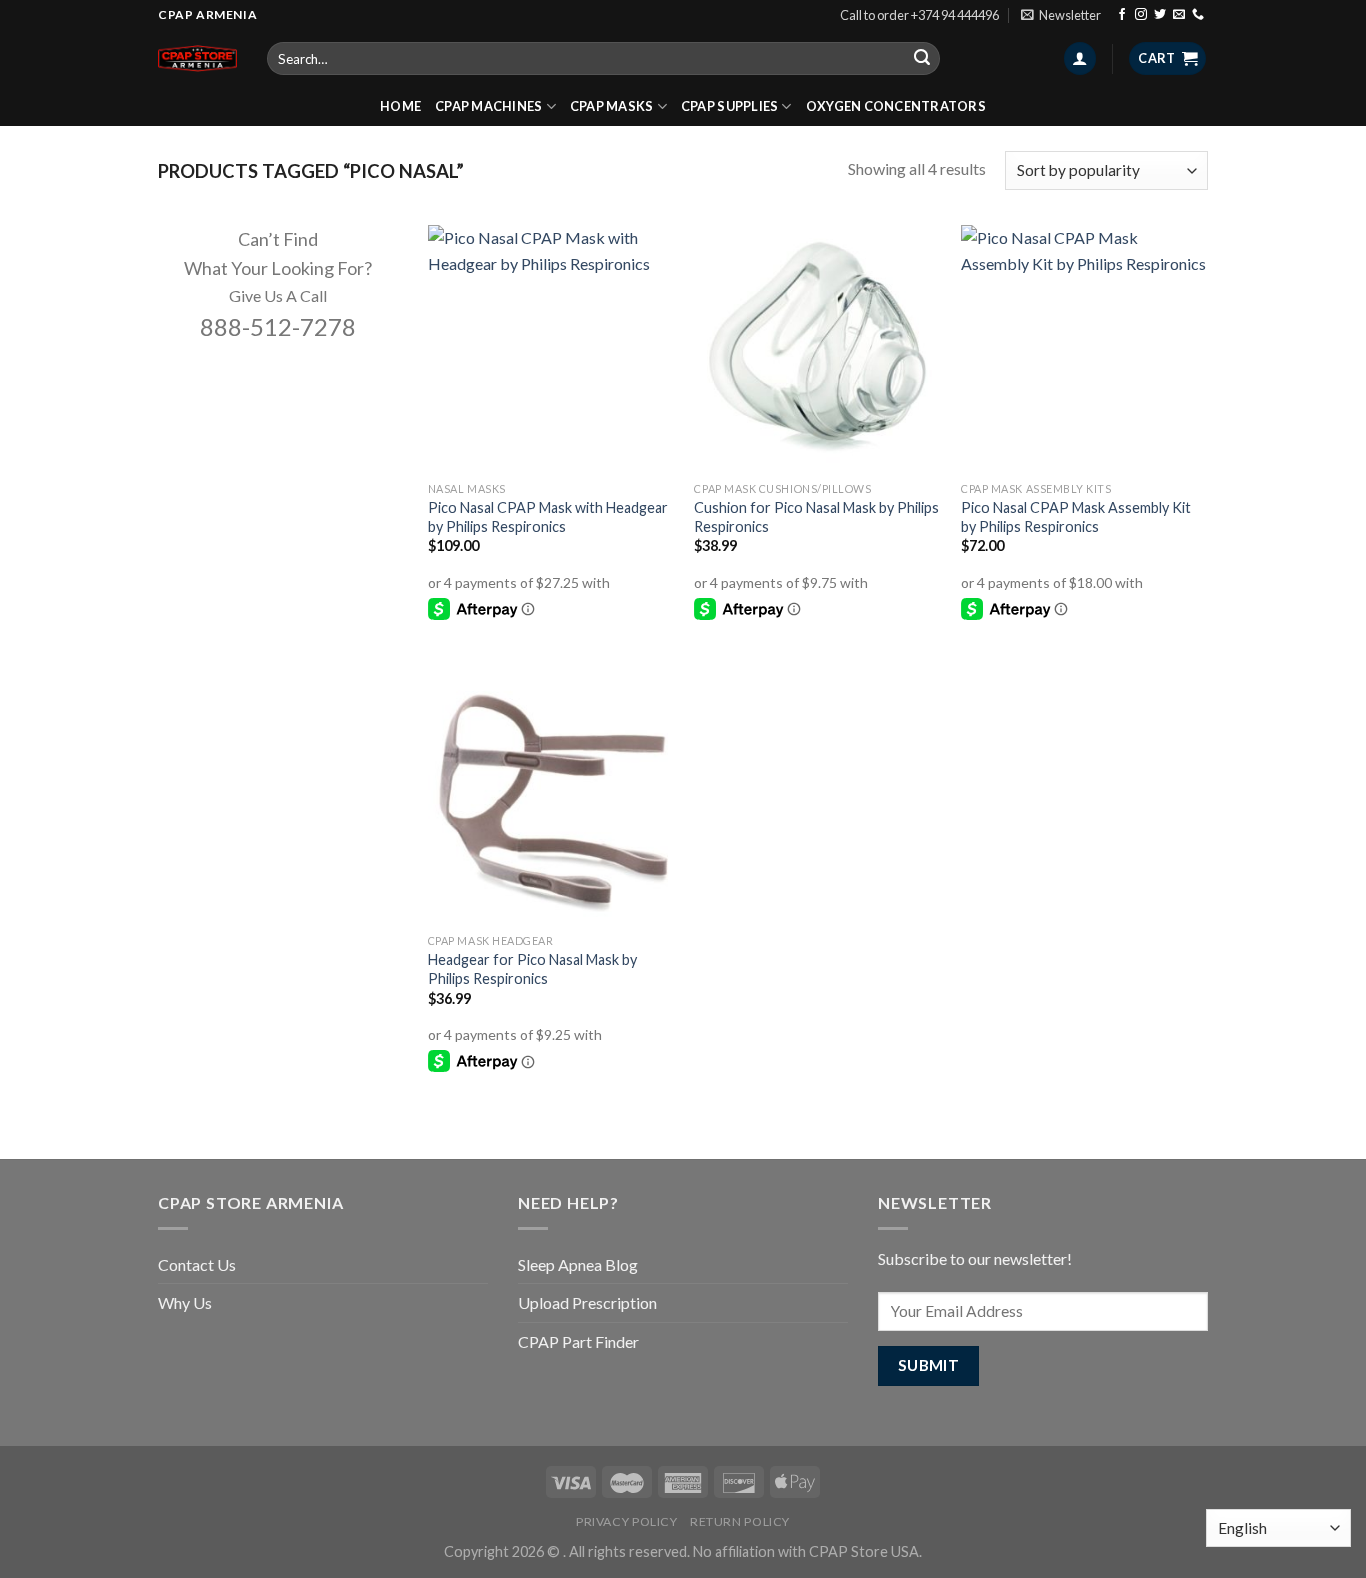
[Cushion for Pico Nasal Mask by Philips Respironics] (817, 348)
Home (400, 106)
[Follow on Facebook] (1122, 15)
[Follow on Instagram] (1141, 15)
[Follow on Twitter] (1160, 15)
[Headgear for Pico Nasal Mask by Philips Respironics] (551, 800)
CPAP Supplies (729, 106)
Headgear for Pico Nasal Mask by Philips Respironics (532, 969)
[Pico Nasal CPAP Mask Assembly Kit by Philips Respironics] (1084, 348)
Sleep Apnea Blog (578, 1264)
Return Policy (740, 1521)
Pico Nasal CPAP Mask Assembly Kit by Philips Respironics (1076, 517)
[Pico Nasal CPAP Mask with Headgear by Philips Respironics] (551, 348)
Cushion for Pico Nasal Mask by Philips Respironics (816, 517)
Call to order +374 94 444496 (919, 15)
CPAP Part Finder (578, 1341)
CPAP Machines (488, 106)
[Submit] (922, 59)
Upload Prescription (587, 1302)
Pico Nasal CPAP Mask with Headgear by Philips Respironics (548, 517)
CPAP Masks (612, 106)
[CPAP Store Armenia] (197, 58)
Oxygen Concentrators (896, 106)
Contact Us (197, 1264)
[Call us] (1198, 15)
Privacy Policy (627, 1521)
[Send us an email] (1179, 15)
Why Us (185, 1302)
